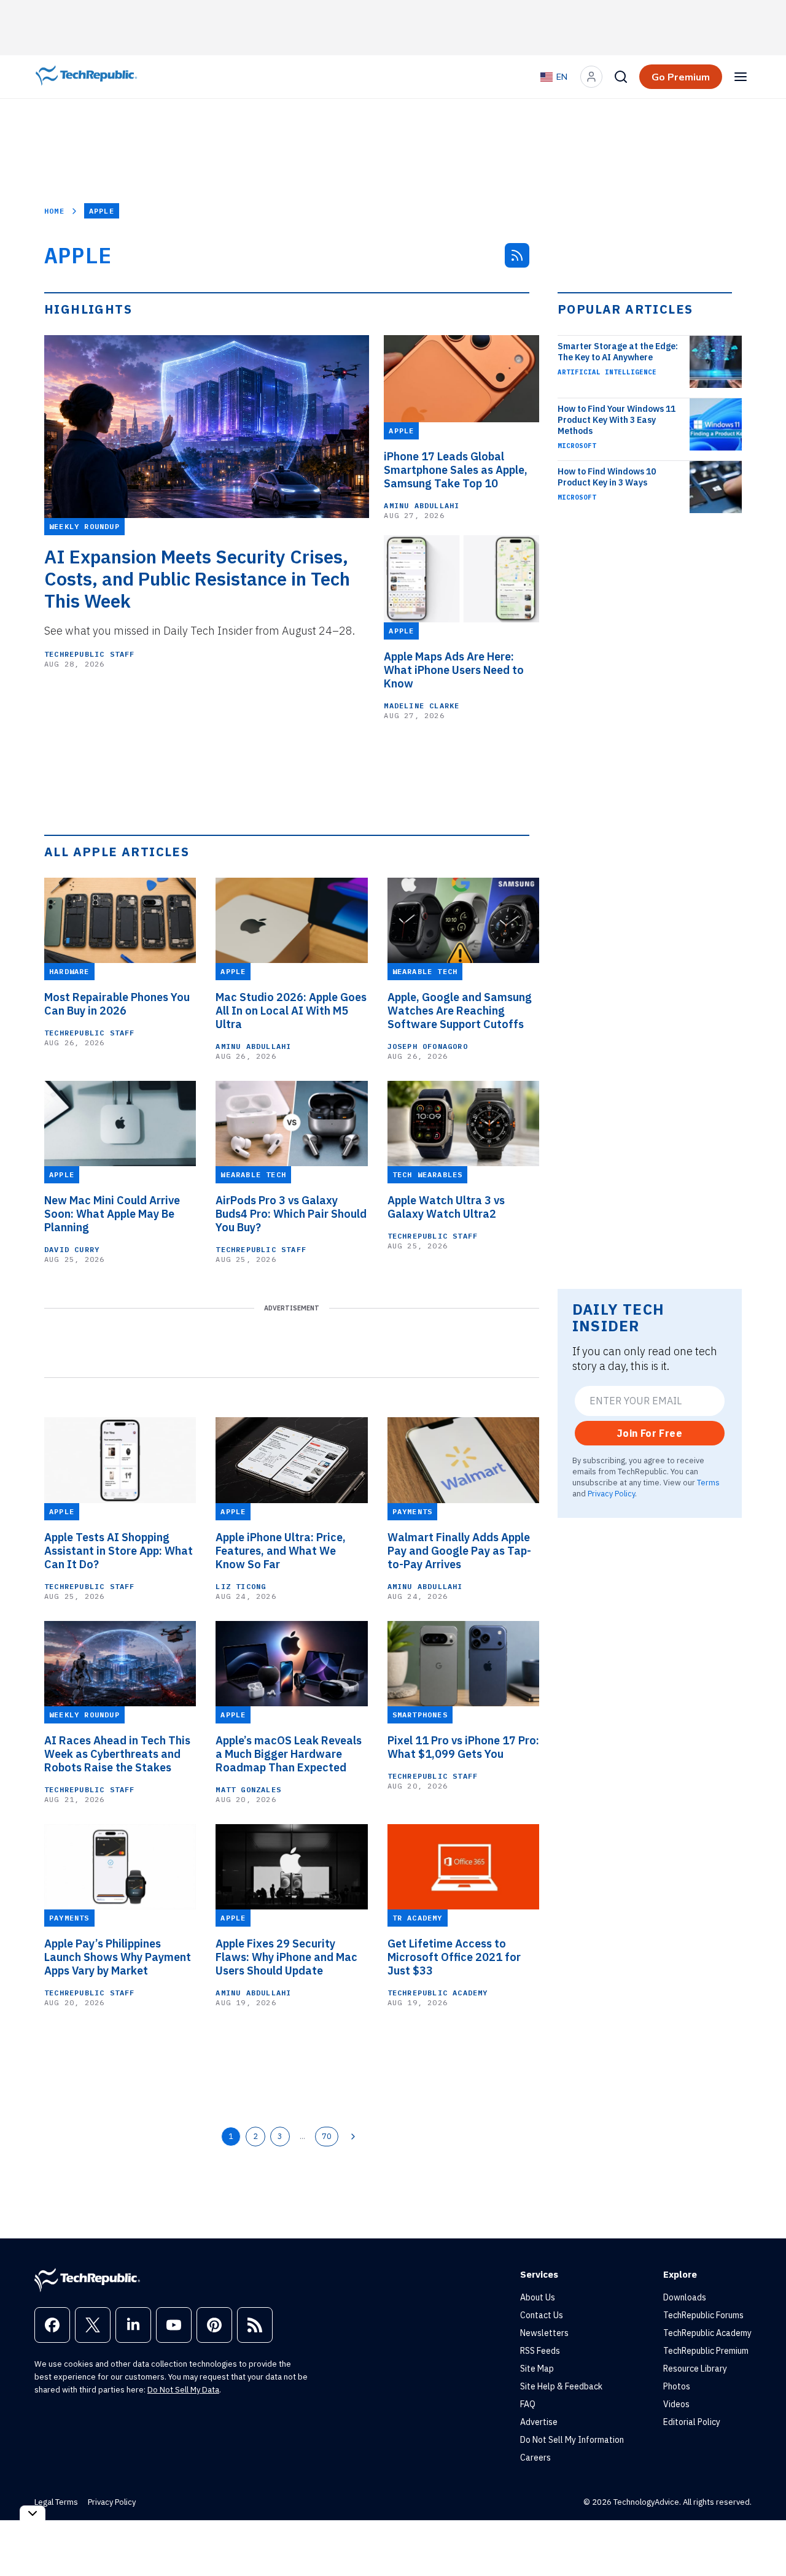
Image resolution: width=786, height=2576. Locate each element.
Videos (676, 2404)
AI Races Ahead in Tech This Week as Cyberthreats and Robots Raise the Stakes (117, 1754)
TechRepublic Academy (438, 1993)
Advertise (539, 2422)
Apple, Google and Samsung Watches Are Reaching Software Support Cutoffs (460, 1011)
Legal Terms (56, 2502)
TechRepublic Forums (703, 2315)
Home (54, 211)
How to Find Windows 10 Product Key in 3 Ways (607, 477)
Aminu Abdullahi (422, 505)
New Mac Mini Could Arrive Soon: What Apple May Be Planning (112, 1214)
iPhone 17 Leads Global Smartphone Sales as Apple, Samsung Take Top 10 (456, 470)
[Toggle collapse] (33, 2513)
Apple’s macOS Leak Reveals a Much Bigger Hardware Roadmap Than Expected (289, 1754)
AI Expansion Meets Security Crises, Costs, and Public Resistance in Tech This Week (197, 579)
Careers (535, 2458)
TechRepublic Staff (90, 654)
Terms (708, 1482)
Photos (677, 2386)
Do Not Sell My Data (183, 2390)
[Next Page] (353, 2137)
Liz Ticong (241, 1586)
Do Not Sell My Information (572, 2440)
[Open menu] (741, 77)
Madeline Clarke (422, 706)
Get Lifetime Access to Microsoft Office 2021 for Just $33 (454, 1957)
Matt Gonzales (248, 1789)
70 (327, 2136)
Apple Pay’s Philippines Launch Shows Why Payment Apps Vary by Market (118, 1957)
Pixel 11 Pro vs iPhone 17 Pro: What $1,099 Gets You (463, 1747)
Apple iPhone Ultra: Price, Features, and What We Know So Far (281, 1551)
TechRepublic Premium (706, 2351)
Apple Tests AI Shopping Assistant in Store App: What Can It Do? (119, 1551)
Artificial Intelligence (607, 372)
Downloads (685, 2297)
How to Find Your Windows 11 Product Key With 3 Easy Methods (617, 420)
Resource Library (695, 2369)
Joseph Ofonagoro (428, 1046)
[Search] (621, 77)
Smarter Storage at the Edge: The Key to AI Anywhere (618, 352)
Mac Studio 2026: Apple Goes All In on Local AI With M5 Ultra (291, 1011)
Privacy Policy (611, 1493)
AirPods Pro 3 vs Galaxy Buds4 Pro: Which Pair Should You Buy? (291, 1214)
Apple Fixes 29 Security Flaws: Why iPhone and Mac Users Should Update (286, 1957)
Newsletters (544, 2333)
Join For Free (650, 1433)
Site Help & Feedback (561, 2386)
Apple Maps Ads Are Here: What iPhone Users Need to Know (454, 670)
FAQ (528, 2404)
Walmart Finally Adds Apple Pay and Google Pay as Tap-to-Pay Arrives (459, 1551)
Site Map (537, 2369)
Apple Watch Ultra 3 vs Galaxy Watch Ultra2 (446, 1207)
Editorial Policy (692, 2422)
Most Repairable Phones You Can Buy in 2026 (117, 1004)
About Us (538, 2297)
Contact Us (542, 2315)
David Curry (72, 1249)
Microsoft (577, 446)
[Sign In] (591, 77)
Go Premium (681, 77)
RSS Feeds (540, 2351)
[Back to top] (761, 2539)
